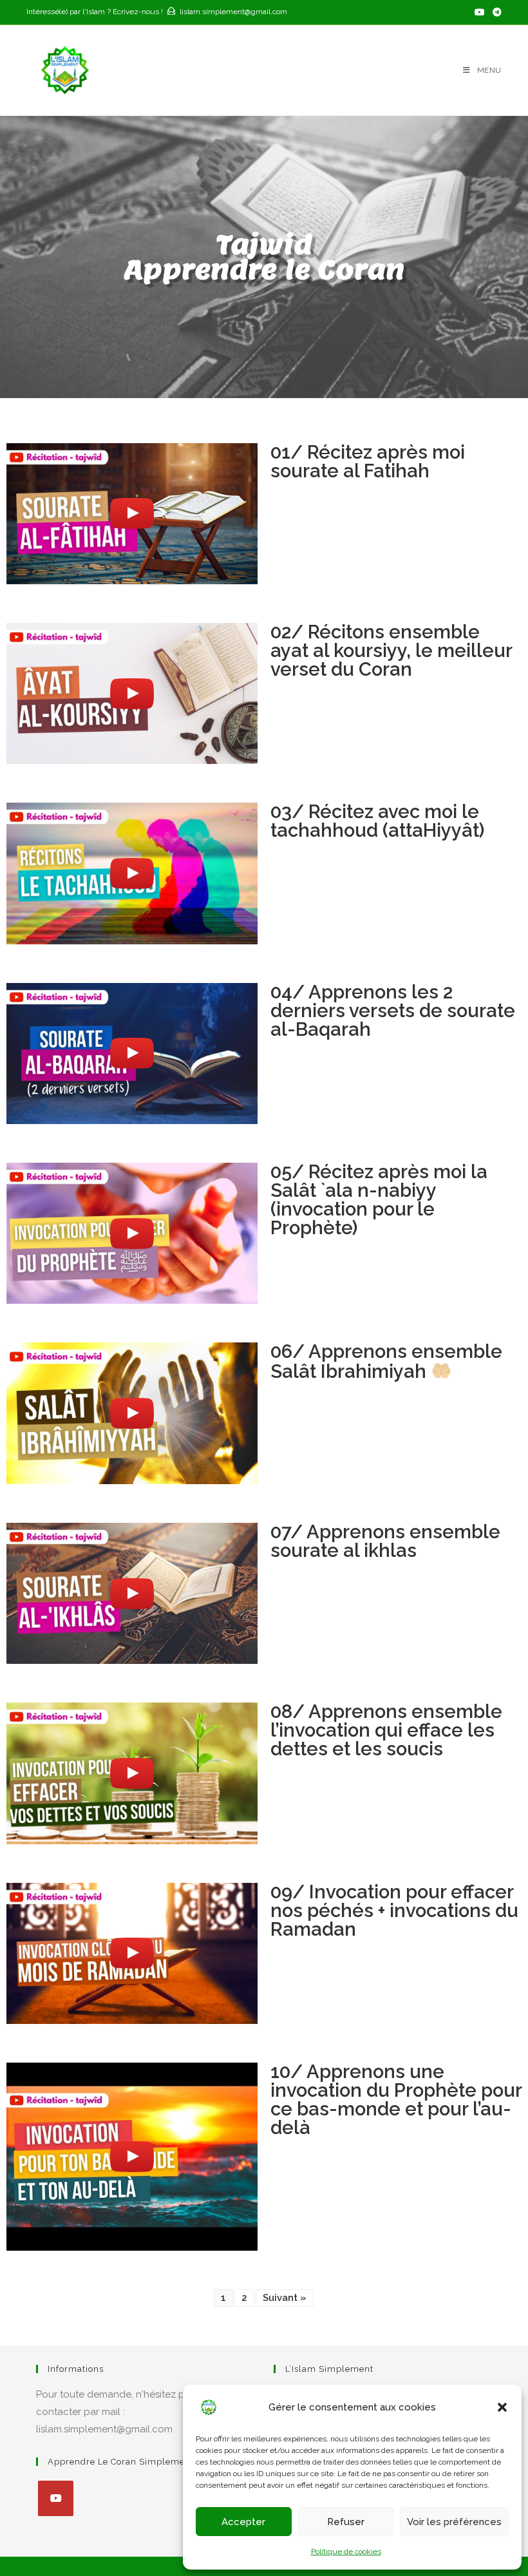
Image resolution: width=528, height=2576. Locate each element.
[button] (502, 2407)
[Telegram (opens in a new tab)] (495, 12)
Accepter (243, 2522)
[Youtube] (56, 2498)
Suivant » (285, 2298)
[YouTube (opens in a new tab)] (480, 12)
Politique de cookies (346, 2552)
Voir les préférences (454, 2522)
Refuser (346, 2522)
